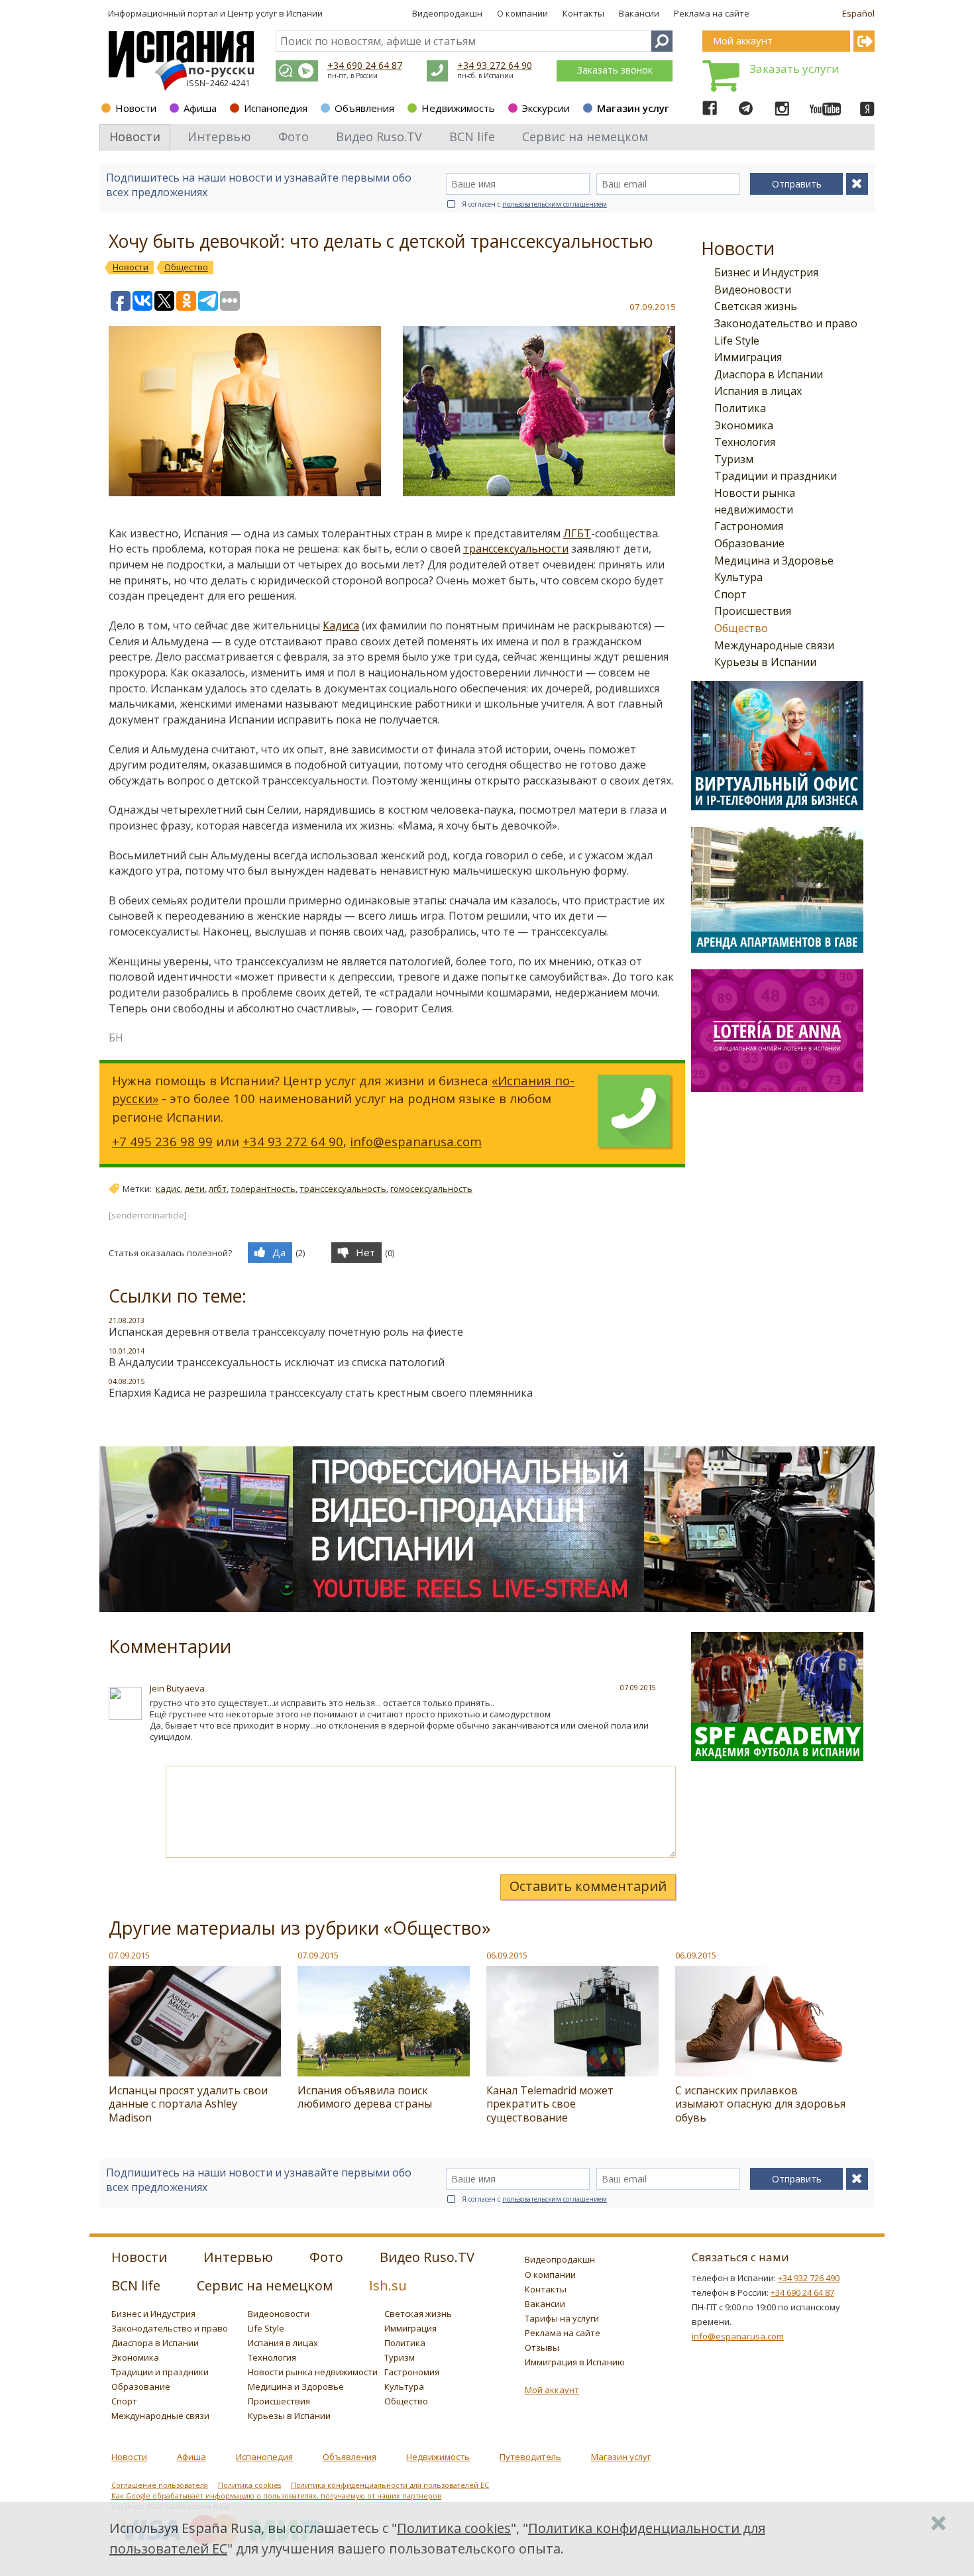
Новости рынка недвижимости (313, 2372)
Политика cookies (249, 2485)
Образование (749, 543)
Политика (740, 408)
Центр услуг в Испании (275, 13)
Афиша (200, 108)
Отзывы (542, 2347)
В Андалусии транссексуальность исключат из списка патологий (277, 1362)
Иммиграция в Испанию (575, 2362)
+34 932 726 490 (809, 2278)
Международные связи (774, 645)
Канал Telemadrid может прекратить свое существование (550, 2104)
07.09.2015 (129, 1955)
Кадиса (341, 625)
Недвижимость (458, 108)
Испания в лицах (758, 391)
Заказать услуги (794, 69)
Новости (136, 108)
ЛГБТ (577, 533)
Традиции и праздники (776, 476)
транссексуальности (516, 549)
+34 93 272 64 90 (495, 65)
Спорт (730, 594)
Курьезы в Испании (765, 662)
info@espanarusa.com (416, 1141)
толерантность (263, 1189)
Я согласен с (534, 204)
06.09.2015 (507, 1955)
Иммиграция (748, 357)
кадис (168, 1189)
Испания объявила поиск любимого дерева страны (365, 2097)
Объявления (364, 108)
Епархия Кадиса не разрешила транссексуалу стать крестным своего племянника (321, 1393)
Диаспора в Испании (769, 374)
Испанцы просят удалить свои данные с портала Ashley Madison (188, 2104)
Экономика (744, 425)
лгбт (218, 1189)
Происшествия (753, 611)
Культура (738, 577)
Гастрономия (749, 526)
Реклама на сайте (712, 13)
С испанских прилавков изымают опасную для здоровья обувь (760, 2104)
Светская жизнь (756, 306)
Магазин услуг (633, 108)
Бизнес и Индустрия (766, 272)
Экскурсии (546, 108)
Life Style (737, 341)
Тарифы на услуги (562, 2318)
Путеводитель (530, 2457)
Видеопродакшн (447, 13)
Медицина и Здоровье (774, 561)
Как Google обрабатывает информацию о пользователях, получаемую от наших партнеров (276, 2496)
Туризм (734, 459)
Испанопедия (276, 108)
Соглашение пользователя (160, 2485)
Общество (741, 628)
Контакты (583, 13)
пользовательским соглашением (555, 204)
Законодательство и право (786, 323)
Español (858, 13)
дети (194, 1189)
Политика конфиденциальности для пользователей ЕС (390, 2485)
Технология (745, 442)
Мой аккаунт (552, 2390)
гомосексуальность (431, 1189)
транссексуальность (343, 1189)
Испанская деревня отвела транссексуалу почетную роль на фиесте (286, 1332)
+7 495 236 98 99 (162, 1141)
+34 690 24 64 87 (365, 65)
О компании (522, 13)
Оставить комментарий (588, 1886)
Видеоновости (753, 290)
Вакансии (639, 13)
